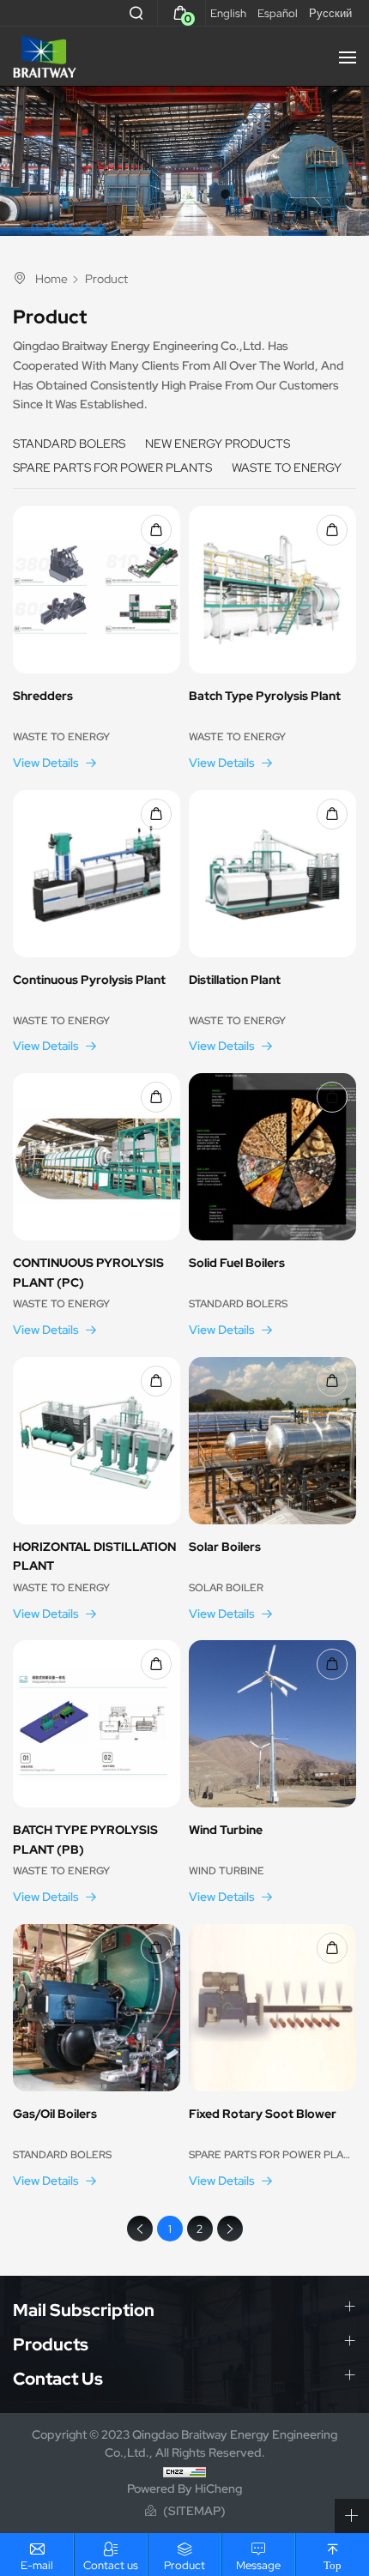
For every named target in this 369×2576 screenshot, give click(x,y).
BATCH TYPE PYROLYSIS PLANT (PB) (85, 1840)
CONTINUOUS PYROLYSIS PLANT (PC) (88, 1273)
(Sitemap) (194, 2511)
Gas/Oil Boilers (55, 2114)
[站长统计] (184, 2470)
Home (51, 279)
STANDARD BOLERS (69, 443)
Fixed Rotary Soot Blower (263, 2114)
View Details (46, 763)
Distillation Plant (235, 980)
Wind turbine (226, 1830)
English (228, 13)
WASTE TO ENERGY (287, 468)
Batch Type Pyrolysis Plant (265, 696)
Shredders (43, 696)
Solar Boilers (225, 1547)
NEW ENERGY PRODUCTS (218, 443)
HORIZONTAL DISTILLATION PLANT (94, 1556)
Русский (330, 13)
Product (106, 279)
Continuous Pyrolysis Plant (89, 980)
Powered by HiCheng (184, 2489)
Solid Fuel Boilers (237, 1263)
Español (278, 13)
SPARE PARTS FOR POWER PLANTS (112, 468)
